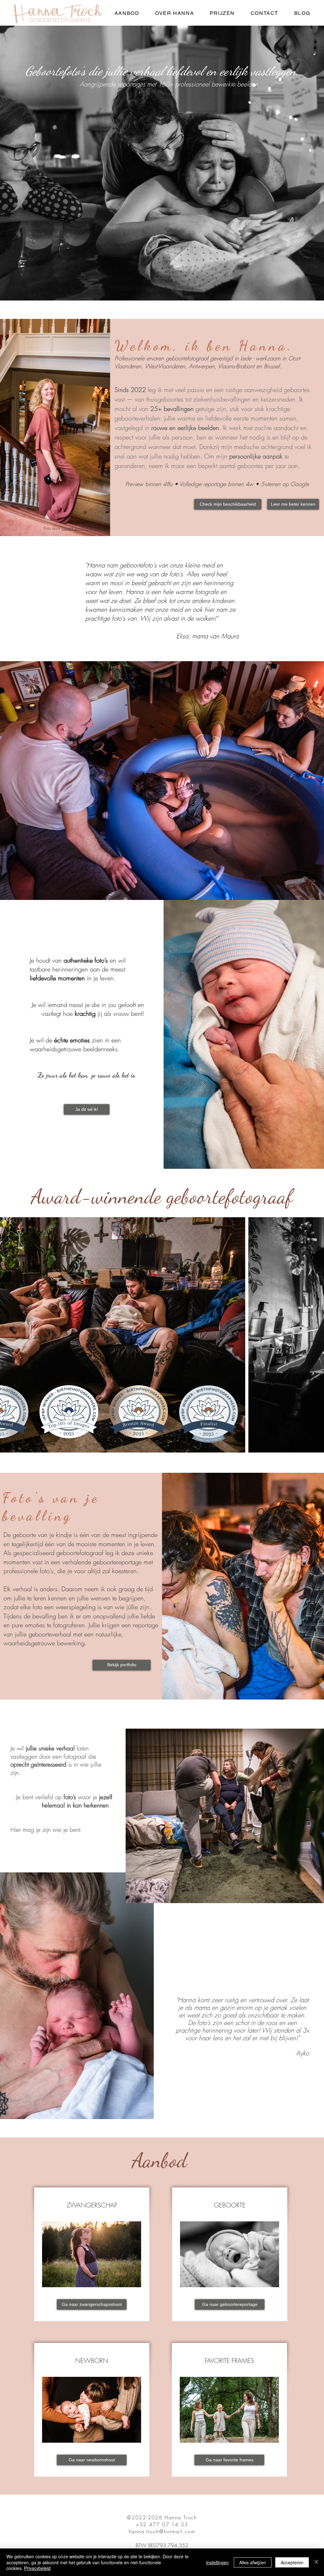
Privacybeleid (37, 2568)
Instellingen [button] (217, 2562)
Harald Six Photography (81, 528)
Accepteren (292, 2562)
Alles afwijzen (253, 2562)
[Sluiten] (316, 2562)
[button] (127, 13)
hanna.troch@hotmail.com (162, 2531)
